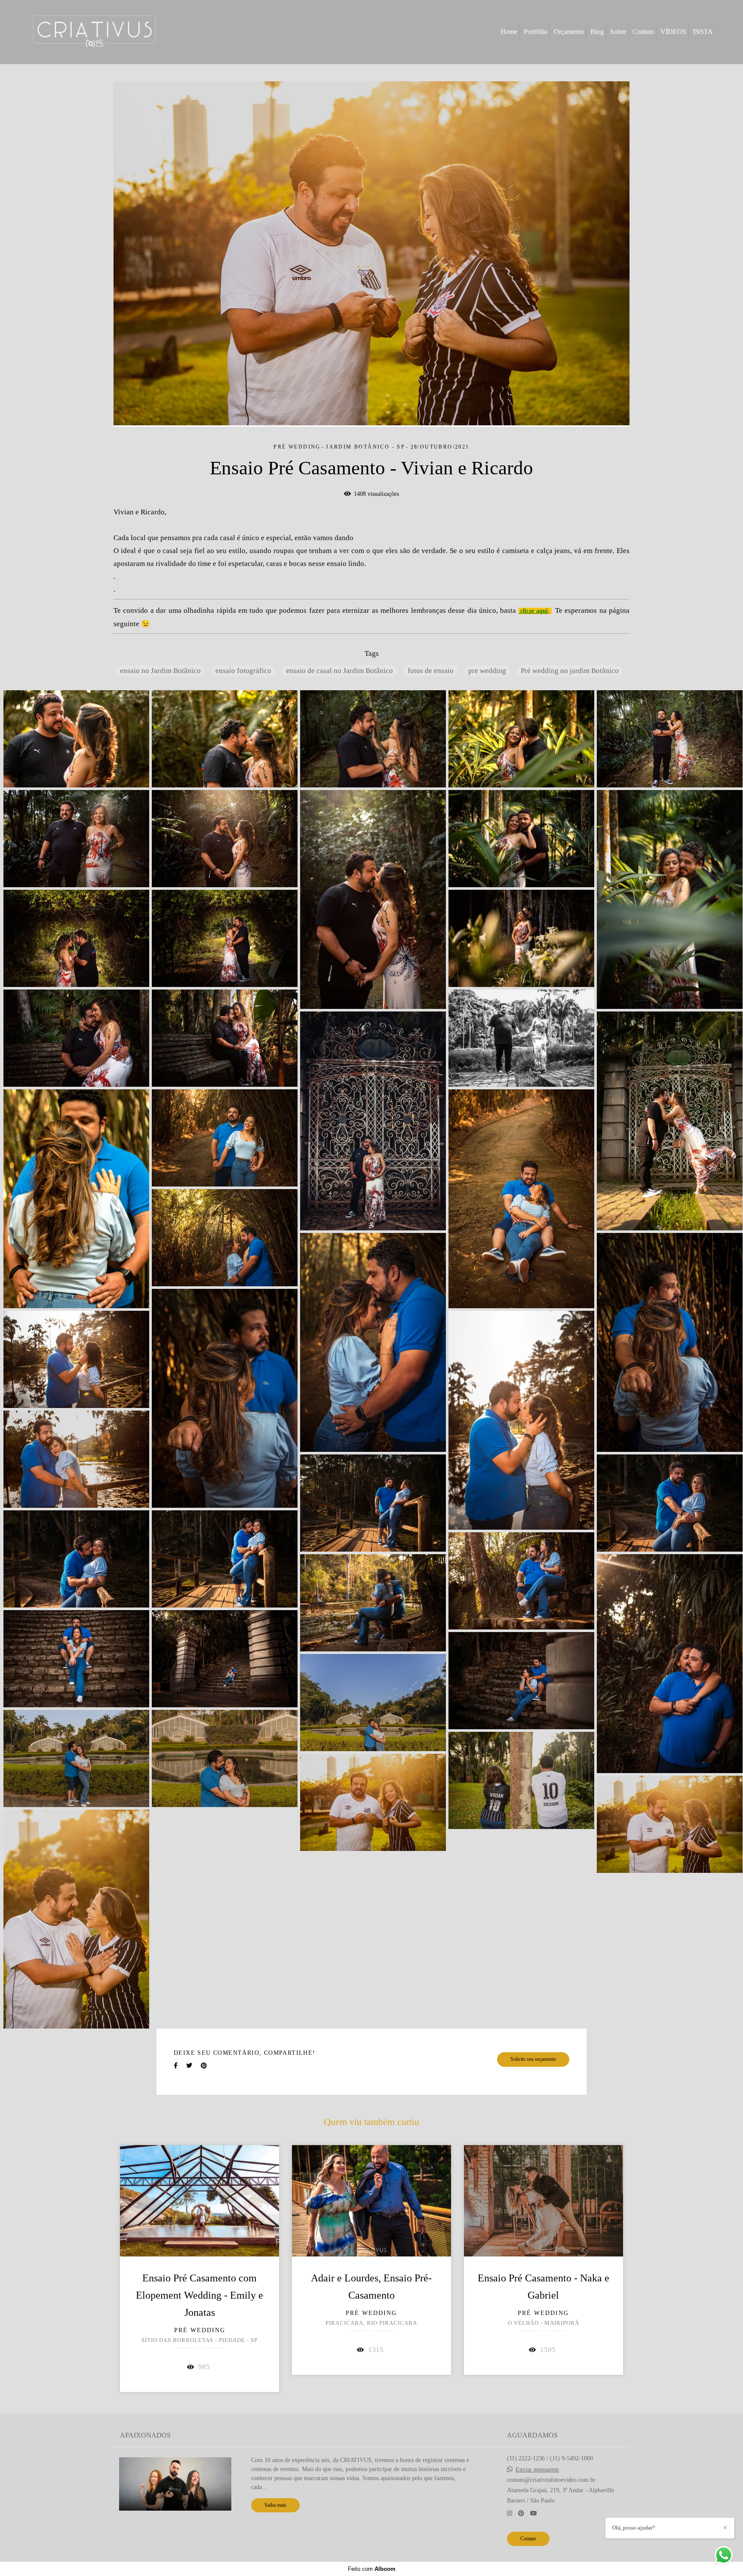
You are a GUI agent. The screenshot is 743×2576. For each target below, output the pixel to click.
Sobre (618, 32)
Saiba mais (275, 2505)
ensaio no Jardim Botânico (160, 671)
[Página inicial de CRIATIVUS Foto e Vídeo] (94, 32)
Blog (597, 32)
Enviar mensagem (537, 2470)
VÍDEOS (673, 32)
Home (509, 32)
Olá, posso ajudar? (634, 2528)
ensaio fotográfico (243, 671)
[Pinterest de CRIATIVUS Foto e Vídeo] (521, 2513)
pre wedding (487, 671)
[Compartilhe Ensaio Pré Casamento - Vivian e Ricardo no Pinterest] (204, 2066)
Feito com (372, 2569)
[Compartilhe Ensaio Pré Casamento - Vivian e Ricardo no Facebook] (176, 2066)
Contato (643, 32)
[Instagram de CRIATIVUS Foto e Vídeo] (510, 2513)
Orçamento (569, 32)
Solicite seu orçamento (533, 2059)
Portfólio (536, 32)
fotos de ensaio (431, 671)
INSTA (703, 32)
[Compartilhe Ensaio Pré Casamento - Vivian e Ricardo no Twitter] (189, 2066)
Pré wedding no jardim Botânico (570, 671)
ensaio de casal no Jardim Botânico (339, 671)
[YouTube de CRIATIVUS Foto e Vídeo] (534, 2513)
